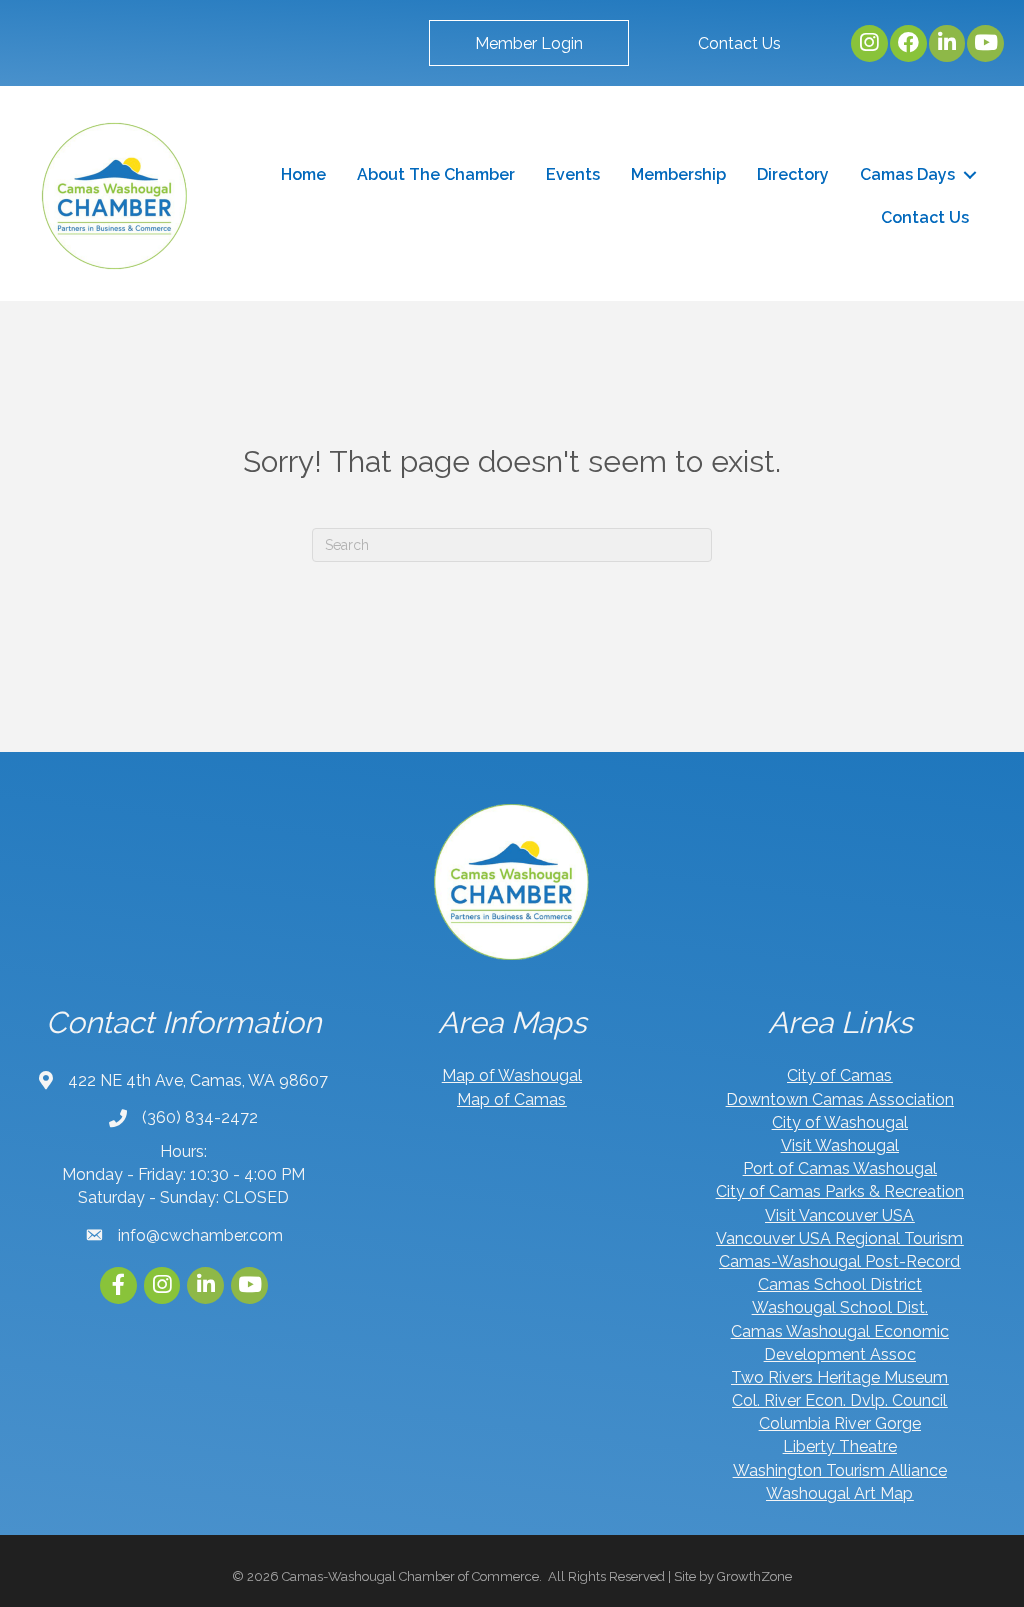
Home (303, 174)
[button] (529, 43)
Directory (793, 174)
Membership (678, 174)
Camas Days (907, 174)
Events (573, 174)
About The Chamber (436, 174)
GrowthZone (754, 1576)
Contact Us (925, 217)
